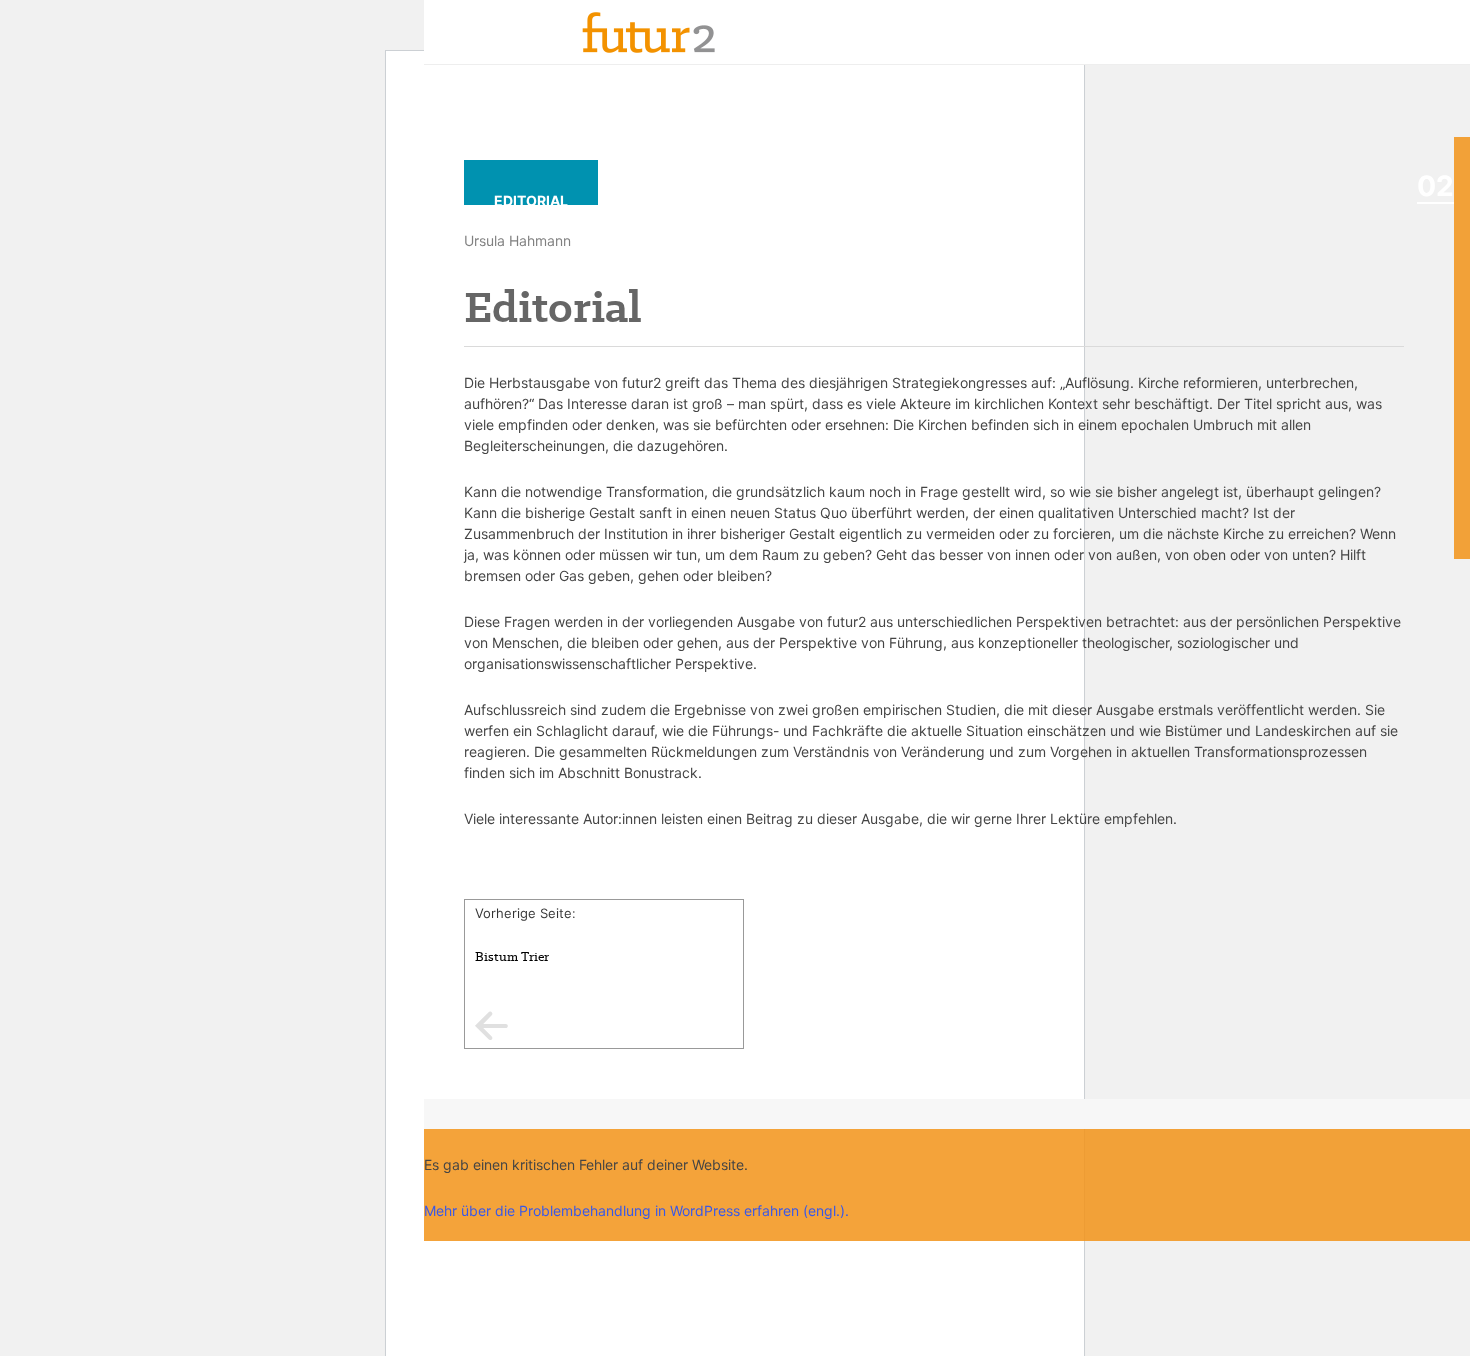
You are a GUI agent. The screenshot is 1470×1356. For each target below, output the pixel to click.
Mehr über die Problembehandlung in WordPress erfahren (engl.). (636, 1210)
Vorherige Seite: (525, 935)
